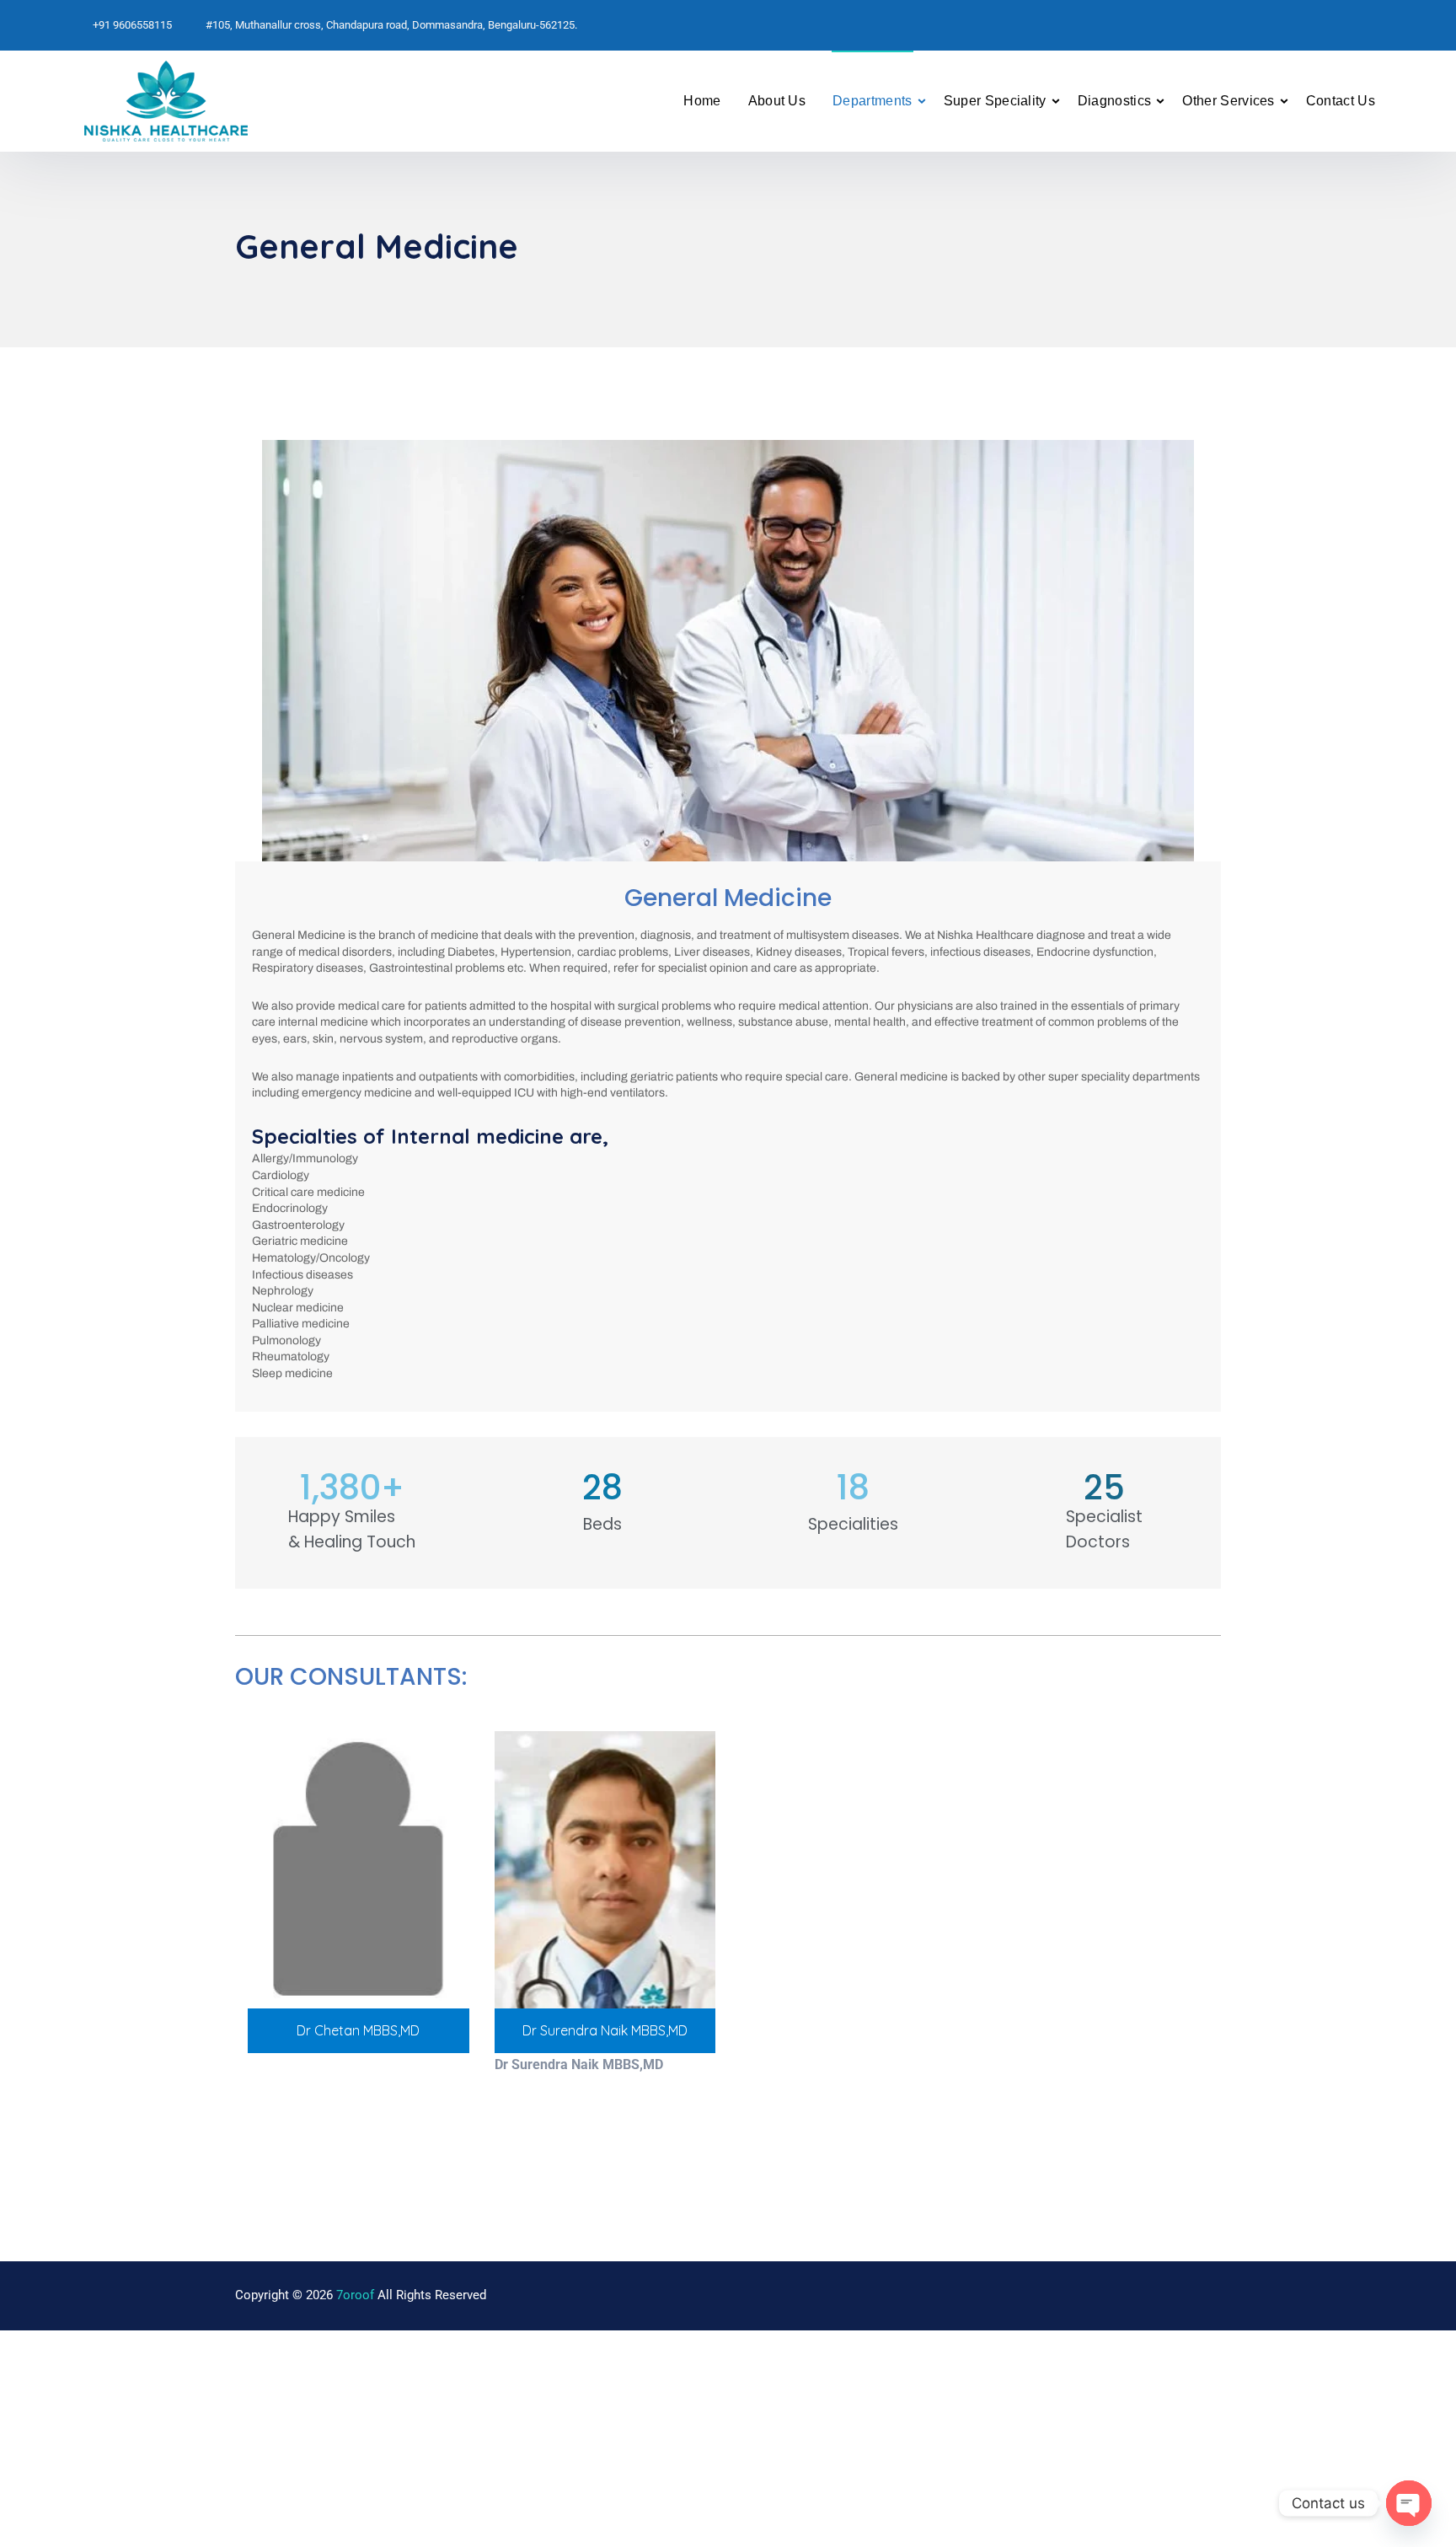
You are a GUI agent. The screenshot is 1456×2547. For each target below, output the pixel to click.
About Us (777, 101)
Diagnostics (1115, 101)
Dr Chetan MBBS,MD (358, 2030)
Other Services (1228, 101)
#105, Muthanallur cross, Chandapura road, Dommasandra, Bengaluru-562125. (391, 25)
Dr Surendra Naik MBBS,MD (605, 2030)
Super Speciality (995, 101)
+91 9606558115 (132, 25)
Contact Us (1341, 101)
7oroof (355, 2295)
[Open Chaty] (1409, 2503)
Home (702, 101)
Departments (873, 101)
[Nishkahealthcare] (239, 101)
